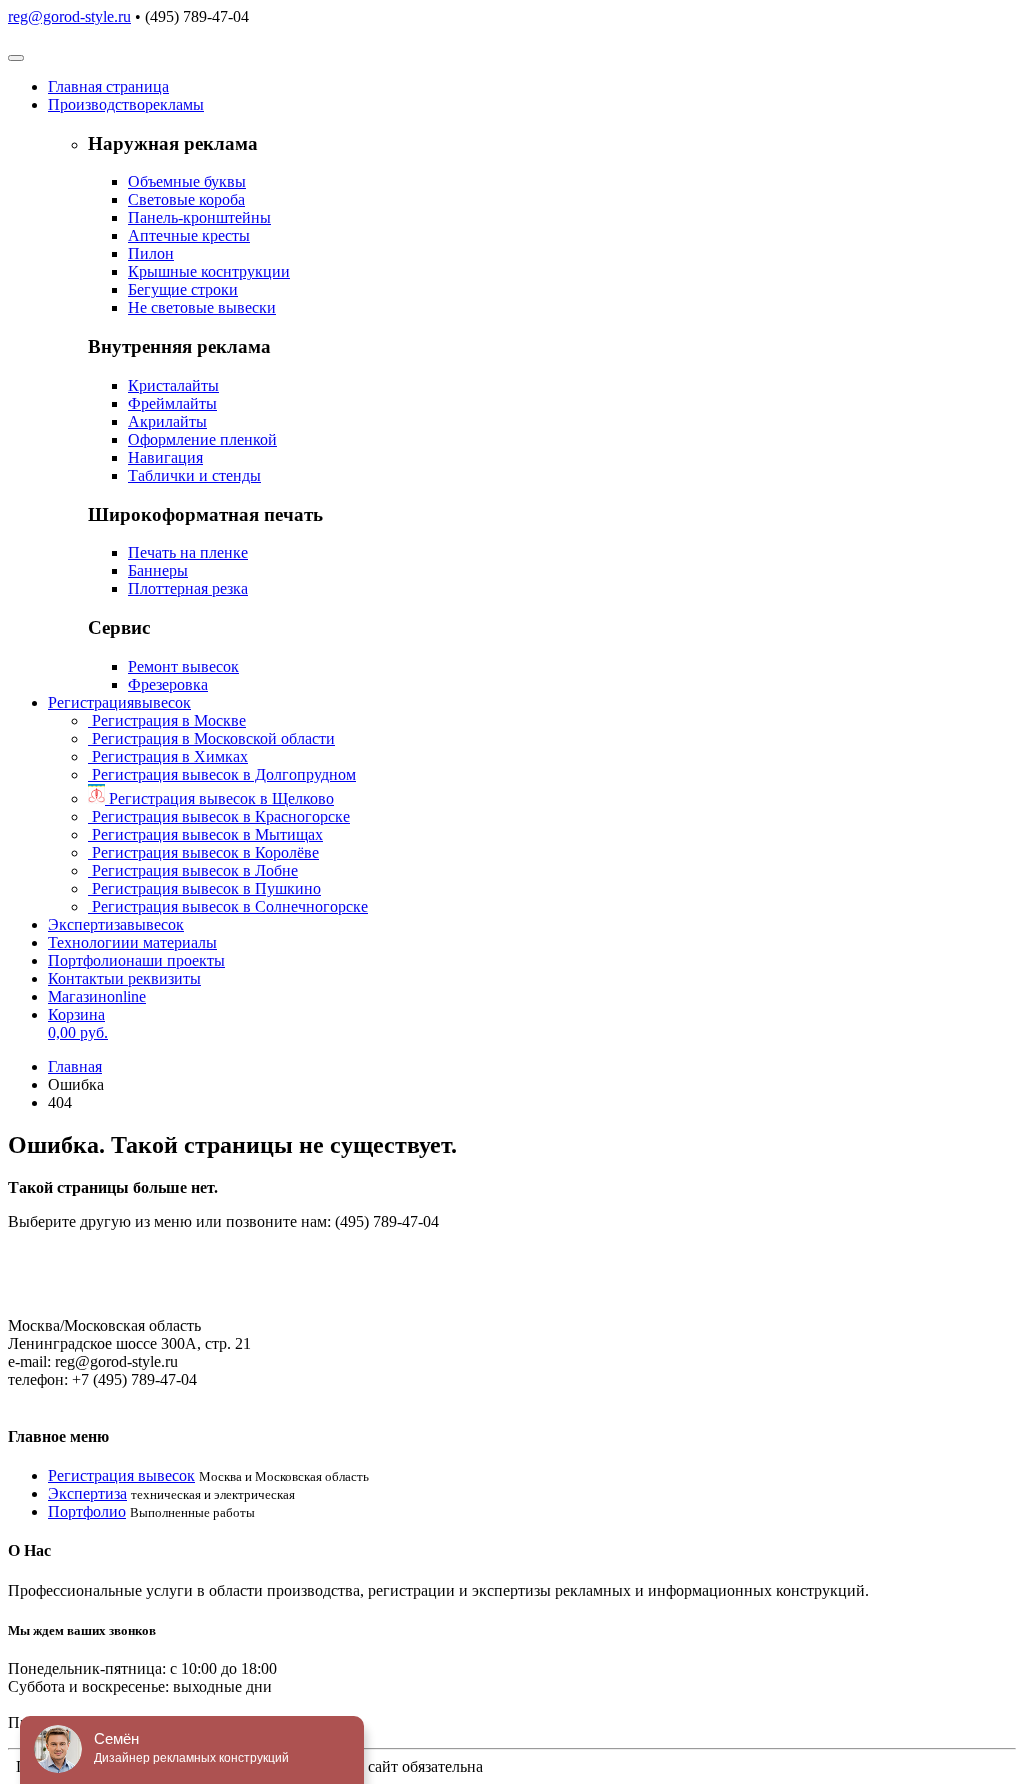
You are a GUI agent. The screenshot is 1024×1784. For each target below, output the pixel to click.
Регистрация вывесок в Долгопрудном (222, 774)
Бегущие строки (183, 289)
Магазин (97, 996)
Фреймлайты (172, 403)
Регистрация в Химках (168, 756)
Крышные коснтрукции (209, 271)
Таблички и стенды (194, 475)
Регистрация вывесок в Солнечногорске (228, 906)
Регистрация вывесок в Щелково (219, 798)
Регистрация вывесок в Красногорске (219, 816)
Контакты (124, 978)
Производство (126, 104)
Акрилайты (167, 421)
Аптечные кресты (189, 235)
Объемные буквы (187, 181)
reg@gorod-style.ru (69, 16)
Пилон (151, 253)
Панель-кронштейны (199, 217)
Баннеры (158, 570)
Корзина (78, 1023)
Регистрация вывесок (121, 1475)
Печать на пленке (188, 552)
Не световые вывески (202, 307)
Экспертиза (116, 924)
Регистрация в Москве (167, 720)
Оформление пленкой (202, 439)
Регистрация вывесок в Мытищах (205, 834)
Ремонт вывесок (183, 666)
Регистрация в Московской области (211, 738)
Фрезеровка (168, 684)
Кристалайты (173, 385)
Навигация (165, 457)
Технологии (132, 942)
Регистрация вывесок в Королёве (203, 852)
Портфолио (136, 960)
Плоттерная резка (188, 588)
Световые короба (186, 199)
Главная (108, 86)
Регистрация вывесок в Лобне (193, 870)
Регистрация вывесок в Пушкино (204, 888)
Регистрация (119, 702)
